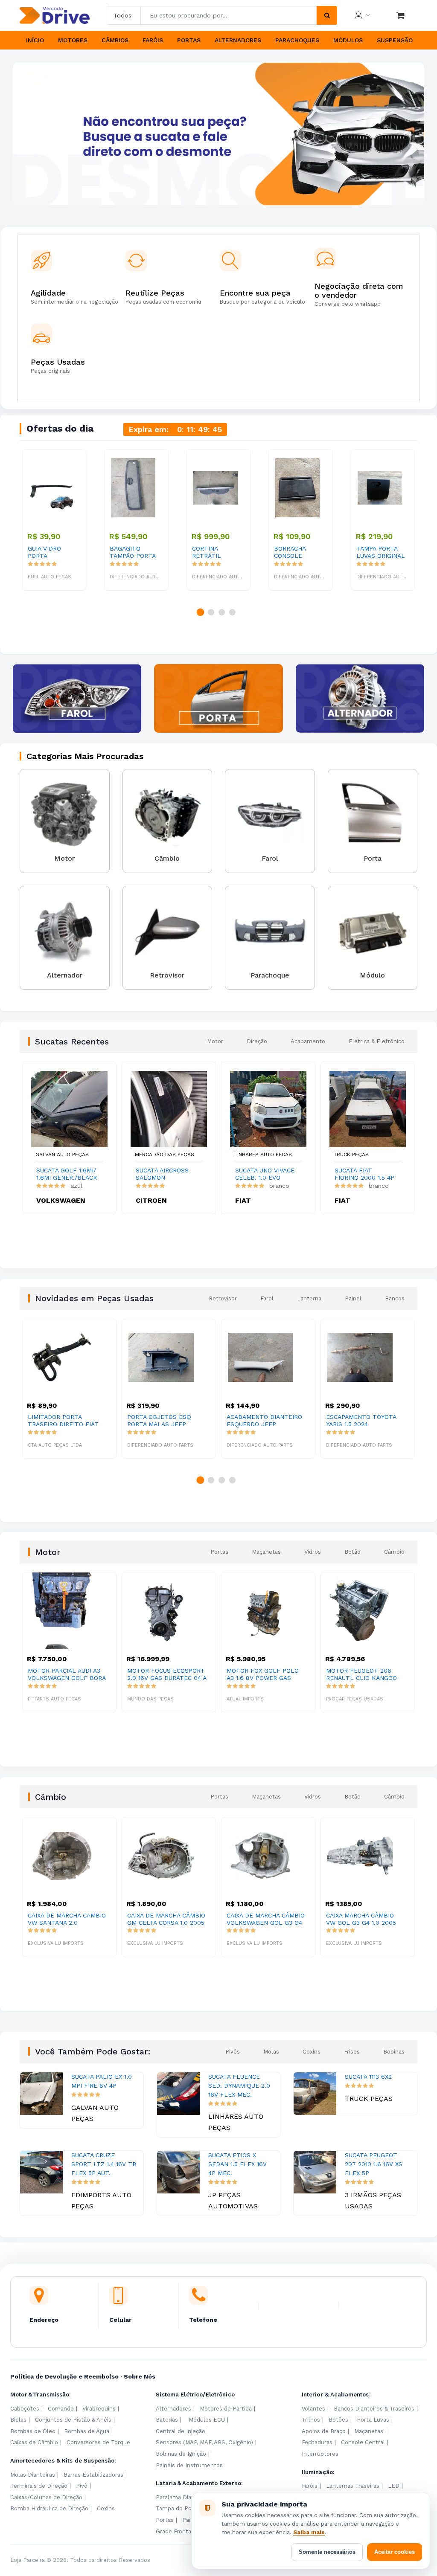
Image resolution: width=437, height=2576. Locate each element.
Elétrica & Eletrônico (377, 1041)
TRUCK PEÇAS (351, 1155)
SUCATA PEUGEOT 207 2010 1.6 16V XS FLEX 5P (374, 2164)
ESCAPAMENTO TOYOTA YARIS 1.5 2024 (262, 1420)
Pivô (82, 2486)
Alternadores (238, 40)
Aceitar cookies (395, 2552)
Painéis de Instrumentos (189, 2465)
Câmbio (394, 1552)
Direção (257, 1041)
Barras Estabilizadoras (93, 2475)
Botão (353, 1552)
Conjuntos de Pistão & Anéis (73, 2420)
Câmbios (115, 40)
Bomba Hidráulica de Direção (49, 2508)
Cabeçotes (25, 2409)
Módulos (348, 40)
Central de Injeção (181, 2431)
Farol (267, 1298)
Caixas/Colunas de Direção (46, 2497)
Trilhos (311, 2420)
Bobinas (394, 2052)
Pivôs (233, 2052)
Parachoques (297, 40)
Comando (61, 2409)
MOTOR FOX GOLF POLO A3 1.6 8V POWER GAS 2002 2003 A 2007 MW (163, 1674)
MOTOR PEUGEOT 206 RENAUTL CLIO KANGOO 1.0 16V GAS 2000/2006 (262, 1674)
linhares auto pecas (263, 1155)
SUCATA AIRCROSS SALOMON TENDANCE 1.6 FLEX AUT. (165, 1174)
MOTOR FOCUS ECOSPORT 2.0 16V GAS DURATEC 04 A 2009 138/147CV (67, 1674)
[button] (210, 192)
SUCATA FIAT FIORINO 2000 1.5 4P (364, 1174)
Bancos (395, 1298)
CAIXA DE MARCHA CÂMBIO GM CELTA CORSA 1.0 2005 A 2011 (68, 1919)
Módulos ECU (207, 2420)
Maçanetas (266, 1552)
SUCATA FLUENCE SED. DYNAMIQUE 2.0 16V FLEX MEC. (239, 2086)
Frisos (352, 2052)
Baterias (167, 2420)
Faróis (153, 40)
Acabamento (308, 1041)
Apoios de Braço (324, 2431)
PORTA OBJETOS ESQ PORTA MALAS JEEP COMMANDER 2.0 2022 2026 (61, 1421)
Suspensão (395, 40)
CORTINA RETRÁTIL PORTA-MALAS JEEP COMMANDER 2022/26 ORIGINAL (214, 552)
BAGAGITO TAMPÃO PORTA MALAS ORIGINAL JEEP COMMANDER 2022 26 (133, 552)
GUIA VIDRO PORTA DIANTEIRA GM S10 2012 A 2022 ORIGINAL (51, 552)
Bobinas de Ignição (181, 2454)
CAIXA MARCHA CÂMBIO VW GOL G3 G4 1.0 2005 (262, 1919)
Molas (271, 2052)
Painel (353, 1298)
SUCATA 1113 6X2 (368, 2077)
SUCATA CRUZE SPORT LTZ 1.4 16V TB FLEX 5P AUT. (104, 2164)
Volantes (313, 2409)
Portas (189, 40)
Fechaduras (317, 2442)
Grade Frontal (174, 2531)
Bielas (18, 2420)
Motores (73, 40)
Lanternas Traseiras (353, 2486)
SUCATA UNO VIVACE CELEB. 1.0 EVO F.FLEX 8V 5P (265, 1174)
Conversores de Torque (98, 2442)
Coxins (312, 2052)
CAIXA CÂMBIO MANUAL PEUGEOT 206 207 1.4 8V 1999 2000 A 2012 (364, 1919)
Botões (338, 2420)
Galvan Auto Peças (62, 1155)
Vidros (313, 1552)
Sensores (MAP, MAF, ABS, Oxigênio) (204, 2442)
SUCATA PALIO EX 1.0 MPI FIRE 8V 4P (102, 2081)
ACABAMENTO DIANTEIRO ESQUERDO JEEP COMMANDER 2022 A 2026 (165, 1421)
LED (394, 2486)
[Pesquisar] (327, 15)
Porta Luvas (373, 2420)
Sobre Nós (140, 2376)
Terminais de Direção (39, 2486)
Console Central (363, 2442)
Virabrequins (99, 2409)
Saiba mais (309, 2532)
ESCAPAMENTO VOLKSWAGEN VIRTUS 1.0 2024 (363, 1421)
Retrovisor (223, 1298)
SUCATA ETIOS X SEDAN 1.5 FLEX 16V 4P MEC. (237, 2164)
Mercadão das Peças (165, 1155)
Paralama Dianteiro (182, 2497)
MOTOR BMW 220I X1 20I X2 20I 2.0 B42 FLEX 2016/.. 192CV (362, 1674)
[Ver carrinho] (400, 15)
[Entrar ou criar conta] (362, 15)
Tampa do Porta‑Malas (186, 2508)
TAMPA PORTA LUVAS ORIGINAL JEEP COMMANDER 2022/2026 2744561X (381, 552)
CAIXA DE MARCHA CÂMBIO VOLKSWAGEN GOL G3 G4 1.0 (167, 1919)
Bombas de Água (87, 2431)
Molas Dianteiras (33, 2475)
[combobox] (229, 15)
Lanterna (309, 1298)
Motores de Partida (226, 2409)
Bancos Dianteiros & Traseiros (374, 2409)
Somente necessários (327, 2552)
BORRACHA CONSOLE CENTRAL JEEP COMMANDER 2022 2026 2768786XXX (296, 552)
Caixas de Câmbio (34, 2442)
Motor (215, 1041)
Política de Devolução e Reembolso (64, 2376)
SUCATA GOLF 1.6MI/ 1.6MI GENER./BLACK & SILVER (67, 1174)
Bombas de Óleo (33, 2431)
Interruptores (320, 2454)
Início (35, 40)
